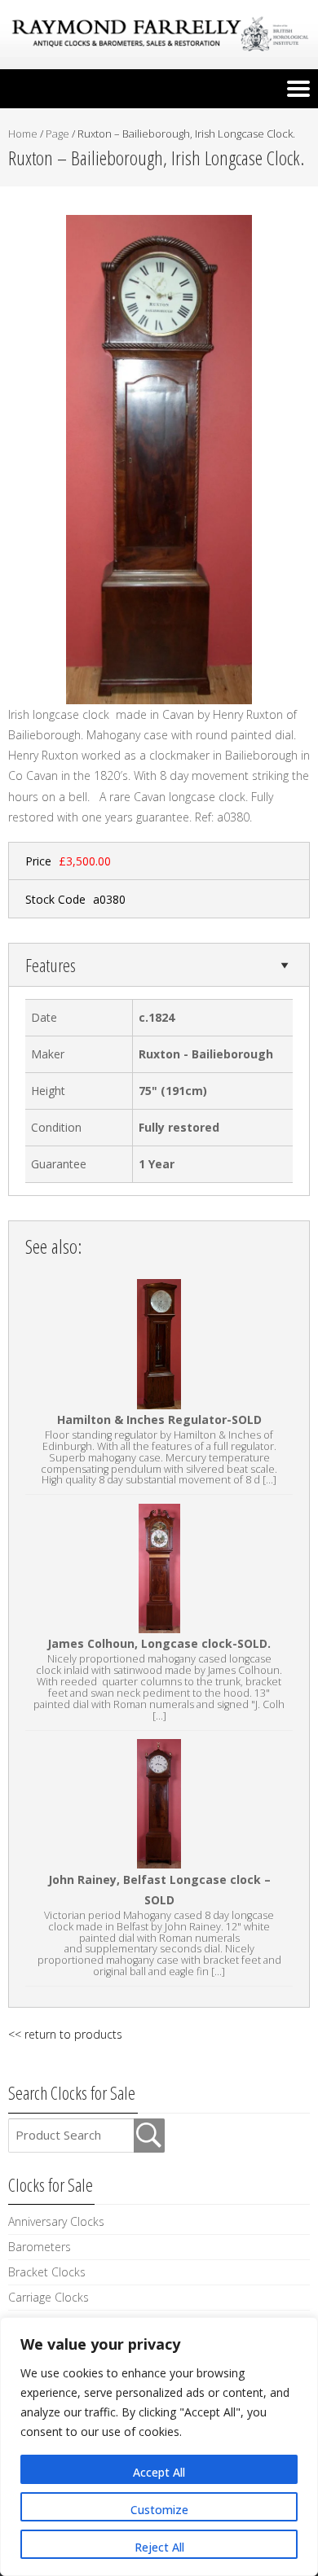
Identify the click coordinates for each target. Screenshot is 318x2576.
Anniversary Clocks (56, 2221)
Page (57, 134)
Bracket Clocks (47, 2272)
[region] (159, 2447)
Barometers (40, 2247)
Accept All (159, 2472)
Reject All (159, 2547)
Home (23, 134)
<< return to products (65, 2034)
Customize (159, 2510)
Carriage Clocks (49, 2297)
